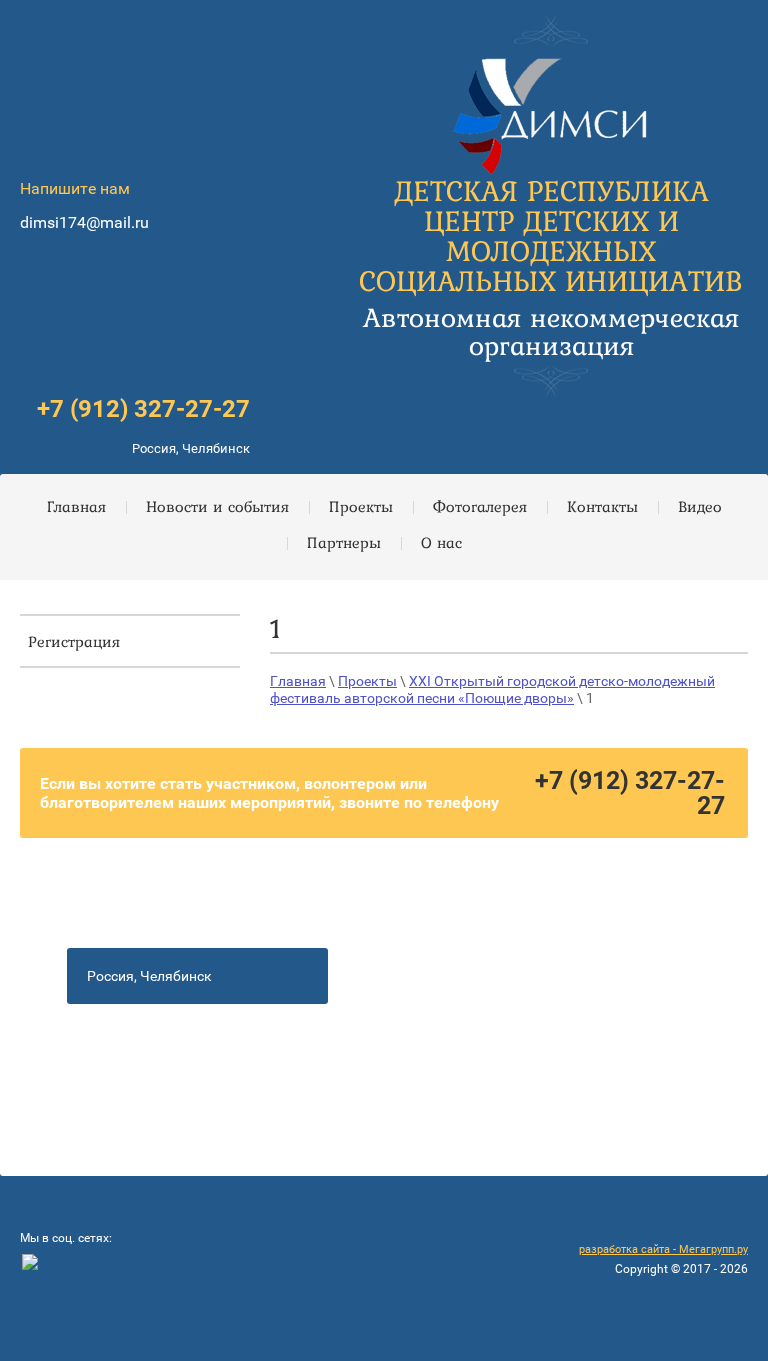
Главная (298, 681)
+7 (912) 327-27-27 (143, 409)
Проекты (367, 681)
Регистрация (74, 641)
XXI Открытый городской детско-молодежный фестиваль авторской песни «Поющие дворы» (492, 690)
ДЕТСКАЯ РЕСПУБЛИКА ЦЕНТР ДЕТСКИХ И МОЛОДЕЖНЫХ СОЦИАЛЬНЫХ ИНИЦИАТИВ (551, 235)
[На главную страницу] (551, 110)
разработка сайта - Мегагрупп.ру (663, 1249)
